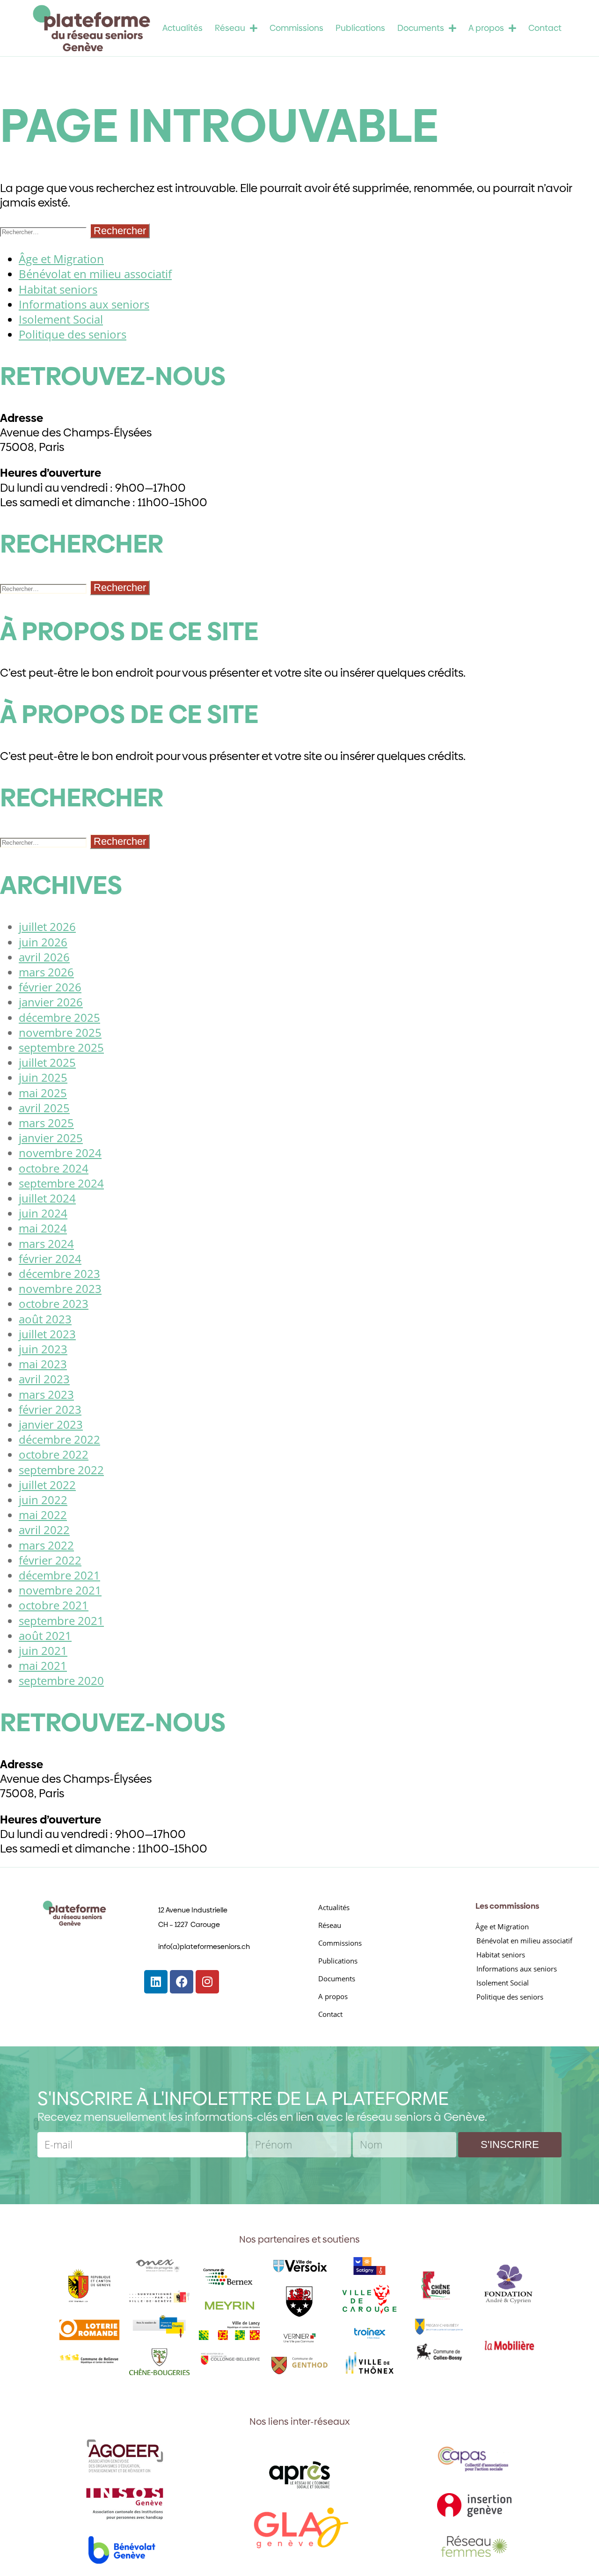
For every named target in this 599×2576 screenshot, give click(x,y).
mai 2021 (43, 1665)
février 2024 (50, 1258)
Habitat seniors (58, 289)
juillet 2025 (47, 1062)
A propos (486, 28)
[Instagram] (207, 1982)
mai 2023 (43, 1364)
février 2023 (50, 1409)
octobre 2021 (54, 1605)
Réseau (230, 28)
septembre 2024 (61, 1183)
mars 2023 (46, 1394)
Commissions (296, 28)
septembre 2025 (61, 1047)
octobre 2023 (54, 1303)
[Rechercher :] (45, 230)
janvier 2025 (51, 1138)
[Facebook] (182, 1982)
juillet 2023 (47, 1334)
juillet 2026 (47, 926)
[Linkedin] (156, 1982)
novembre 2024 (60, 1153)
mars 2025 (46, 1123)
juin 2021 (43, 1650)
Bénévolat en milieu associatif (95, 274)
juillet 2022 (47, 1485)
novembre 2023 (60, 1288)
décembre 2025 (59, 1017)
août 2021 (45, 1635)
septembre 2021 (61, 1620)
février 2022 (50, 1560)
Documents (421, 28)
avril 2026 (44, 957)
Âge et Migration (61, 259)
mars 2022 (46, 1545)
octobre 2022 (54, 1454)
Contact (545, 28)
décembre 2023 (59, 1273)
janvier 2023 (51, 1424)
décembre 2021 (59, 1575)
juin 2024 (43, 1213)
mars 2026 (46, 972)
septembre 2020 (61, 1680)
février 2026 (50, 987)
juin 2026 (43, 942)
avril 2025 (44, 1108)
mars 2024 (46, 1244)
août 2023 (45, 1319)
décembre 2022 (59, 1439)
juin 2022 (43, 1500)
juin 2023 (43, 1349)
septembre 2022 (61, 1470)
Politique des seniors (73, 334)
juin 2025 (43, 1077)
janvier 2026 (51, 1002)
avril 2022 (44, 1530)
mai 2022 (43, 1515)
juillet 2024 (47, 1198)
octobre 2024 (54, 1168)
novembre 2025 (60, 1032)
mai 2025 (43, 1093)
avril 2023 (44, 1379)
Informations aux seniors (84, 304)
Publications (360, 28)
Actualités (183, 28)
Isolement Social (61, 319)
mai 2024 (43, 1228)
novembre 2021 (60, 1590)
